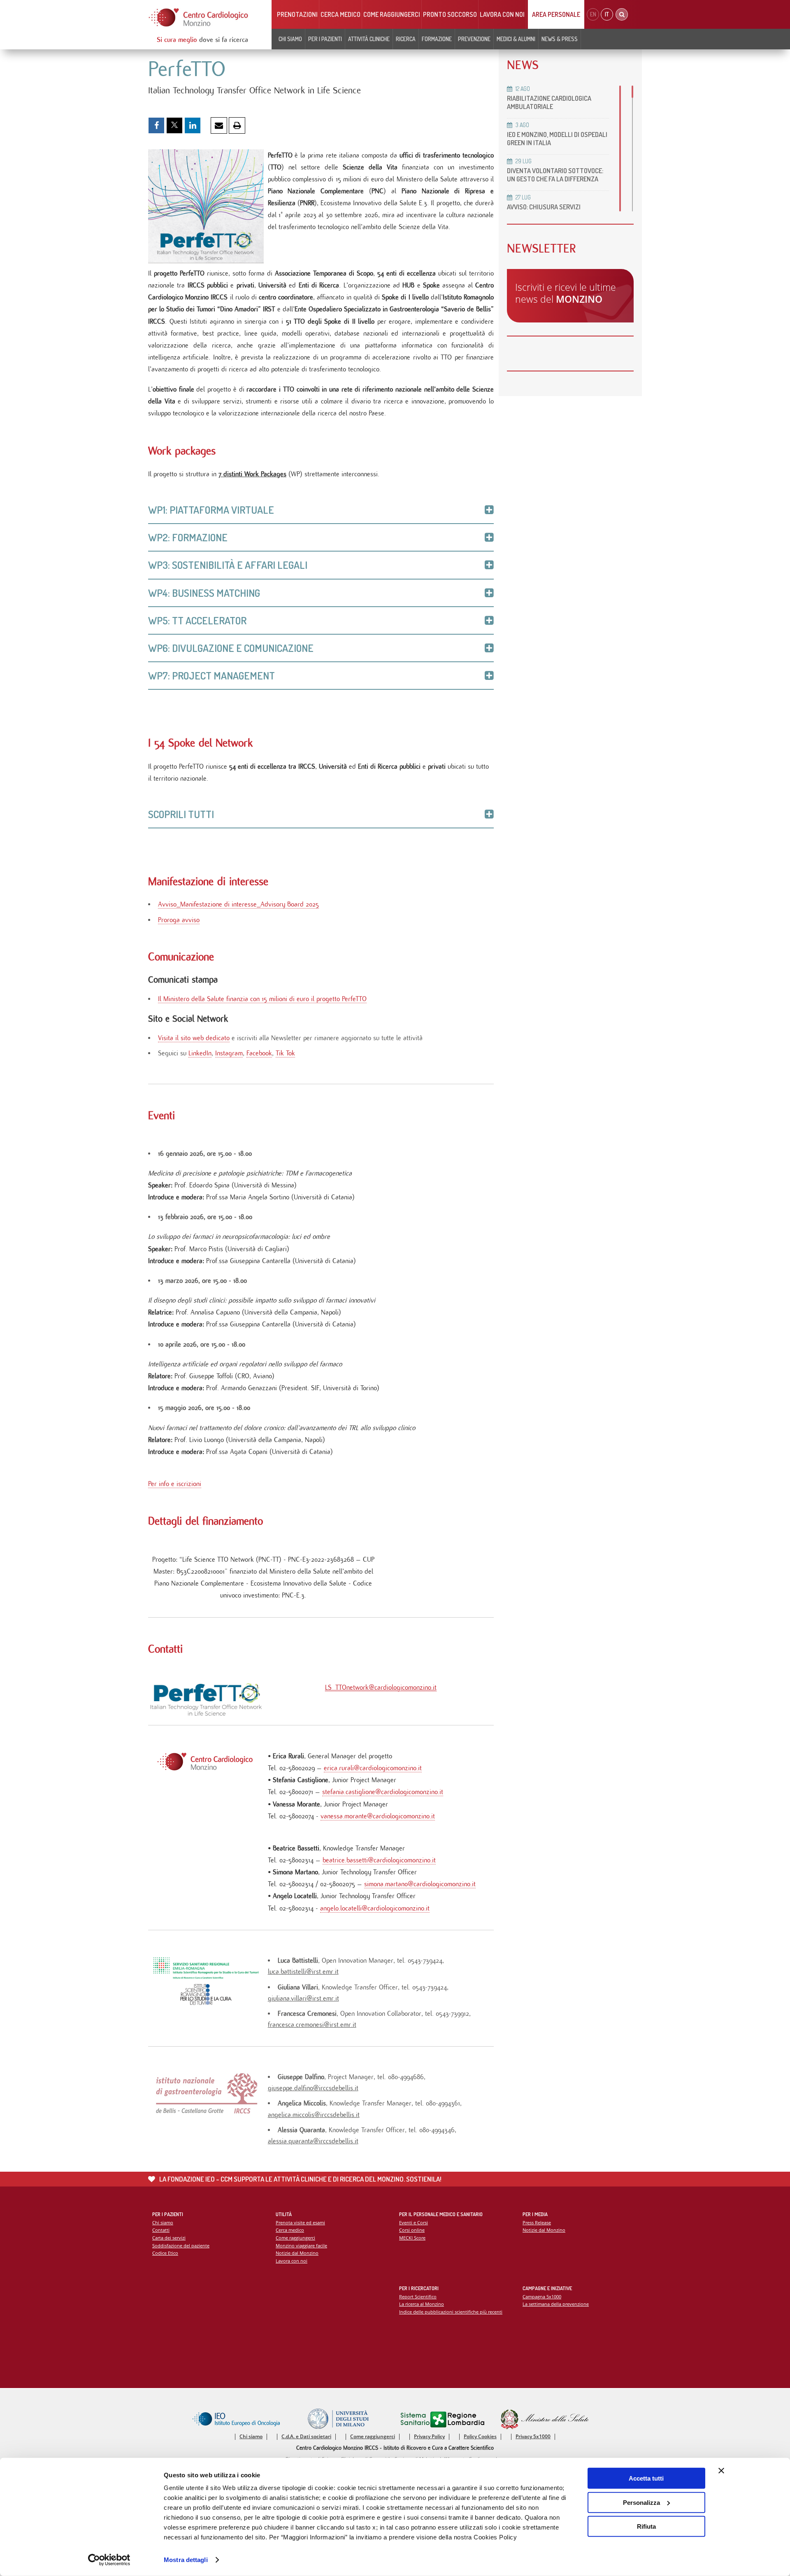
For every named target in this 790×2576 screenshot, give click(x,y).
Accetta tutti (646, 2478)
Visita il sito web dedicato (194, 1038)
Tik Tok (285, 1053)
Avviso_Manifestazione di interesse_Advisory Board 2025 (238, 904)
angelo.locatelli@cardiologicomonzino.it (375, 1908)
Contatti (161, 2230)
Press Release (537, 2222)
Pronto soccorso (450, 14)
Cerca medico (340, 14)
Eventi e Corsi (414, 2222)
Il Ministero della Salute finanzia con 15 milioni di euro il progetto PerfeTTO (262, 999)
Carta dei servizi (169, 2238)
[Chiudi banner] (721, 2471)
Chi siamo (163, 2222)
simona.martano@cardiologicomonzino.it (420, 1884)
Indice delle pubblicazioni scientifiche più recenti (451, 2312)
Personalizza (641, 2502)
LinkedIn (200, 1053)
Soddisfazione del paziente (181, 2246)
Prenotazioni (297, 14)
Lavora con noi (502, 14)
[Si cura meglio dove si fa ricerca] (199, 17)
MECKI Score (412, 2238)
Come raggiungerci (392, 14)
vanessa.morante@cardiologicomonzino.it (378, 1816)
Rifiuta (646, 2526)
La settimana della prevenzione (556, 2304)
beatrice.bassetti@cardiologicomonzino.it (379, 1860)
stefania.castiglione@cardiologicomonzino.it (383, 1792)
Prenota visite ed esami (300, 2222)
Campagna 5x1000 (542, 2297)
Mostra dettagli (186, 2560)
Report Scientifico (418, 2297)
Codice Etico (165, 2253)
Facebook (259, 1053)
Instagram (229, 1053)
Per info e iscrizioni (175, 1484)
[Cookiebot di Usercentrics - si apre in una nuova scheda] (109, 2560)
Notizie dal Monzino (297, 2253)
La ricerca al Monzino (422, 2304)
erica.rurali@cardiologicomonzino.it (373, 1768)
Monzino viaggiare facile (301, 2246)
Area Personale (556, 14)
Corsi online (412, 2230)
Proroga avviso (179, 920)
